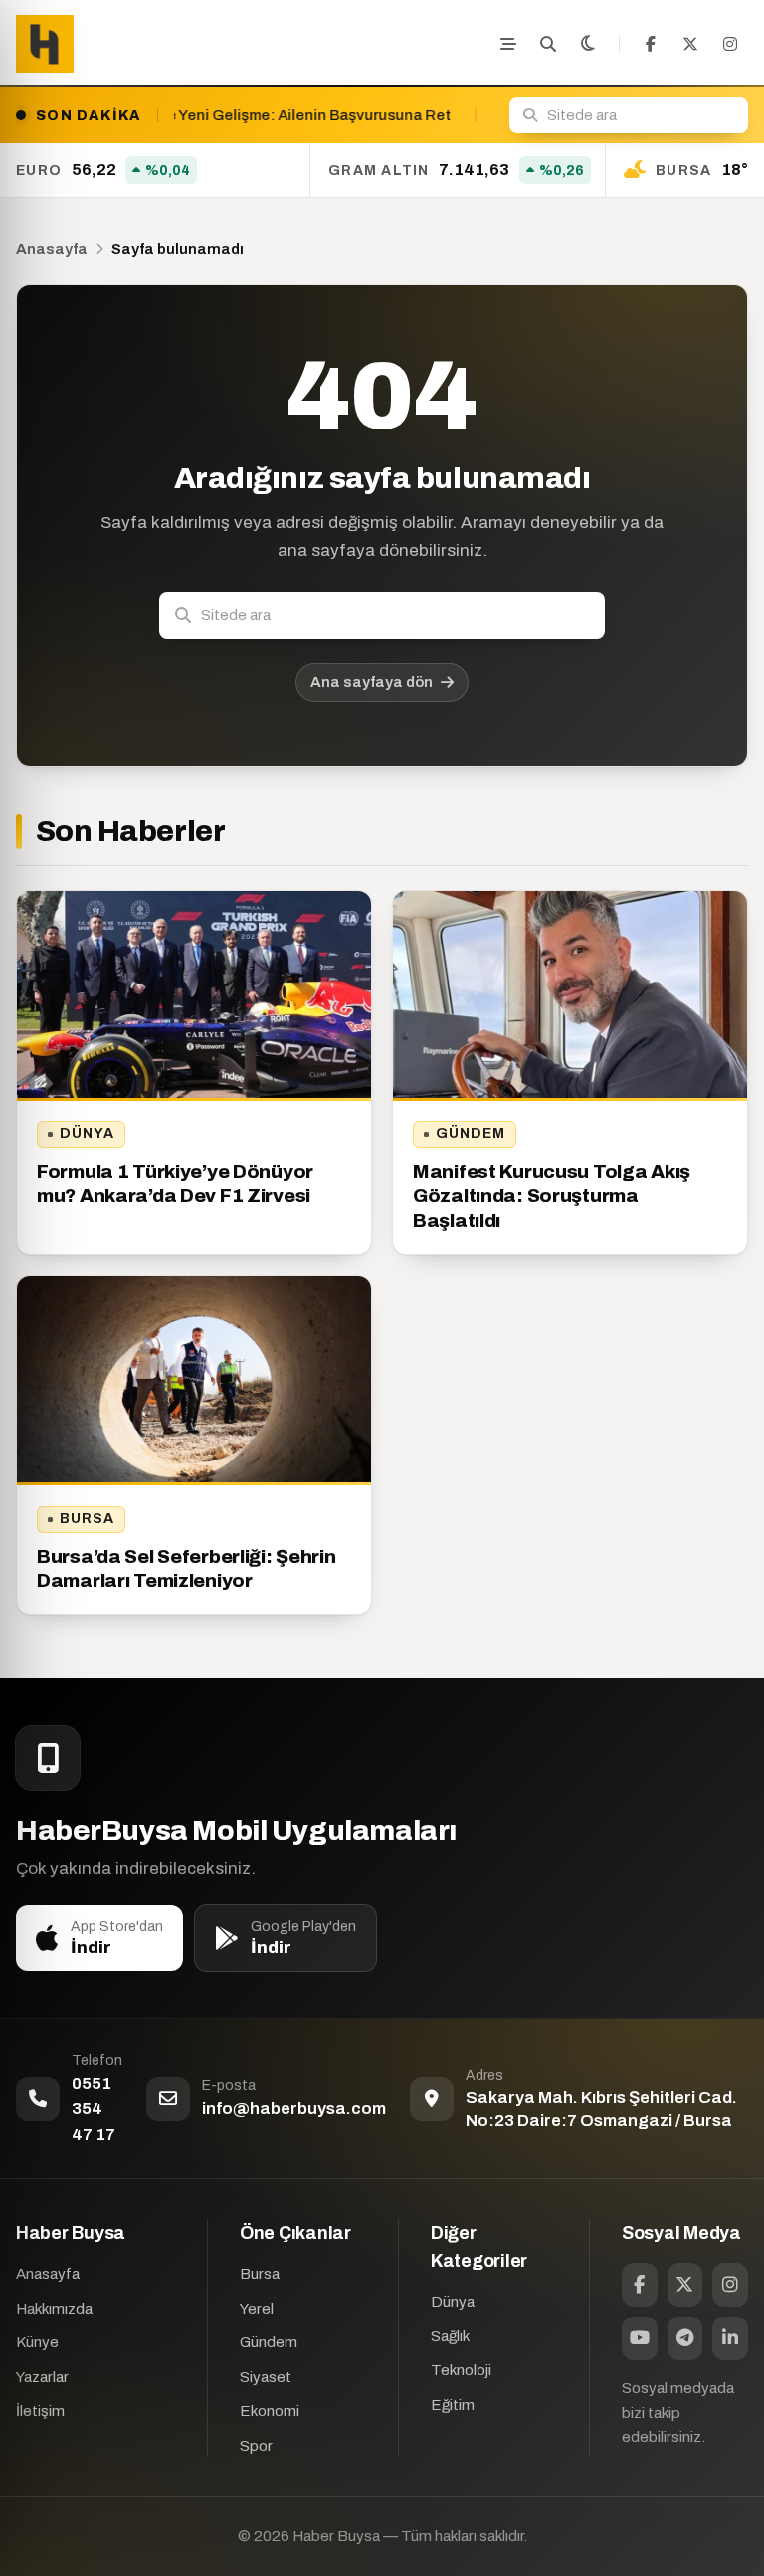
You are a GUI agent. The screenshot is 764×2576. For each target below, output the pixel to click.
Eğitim (453, 2405)
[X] (690, 44)
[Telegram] (685, 2338)
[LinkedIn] (730, 2338)
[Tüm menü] (508, 44)
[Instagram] (730, 44)
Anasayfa (52, 249)
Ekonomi (270, 2411)
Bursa (88, 1519)
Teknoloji (461, 2370)
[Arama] (548, 44)
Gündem (471, 1134)
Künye (37, 2342)
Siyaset (266, 2377)
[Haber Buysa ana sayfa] (45, 44)
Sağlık (450, 2336)
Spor (256, 2446)
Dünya (88, 1134)
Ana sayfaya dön (372, 682)
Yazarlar (42, 2377)
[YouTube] (640, 2338)
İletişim (40, 2411)
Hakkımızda (54, 2309)
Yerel (257, 2309)
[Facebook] (651, 44)
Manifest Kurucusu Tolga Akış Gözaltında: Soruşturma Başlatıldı (552, 1196)
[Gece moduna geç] (588, 44)
